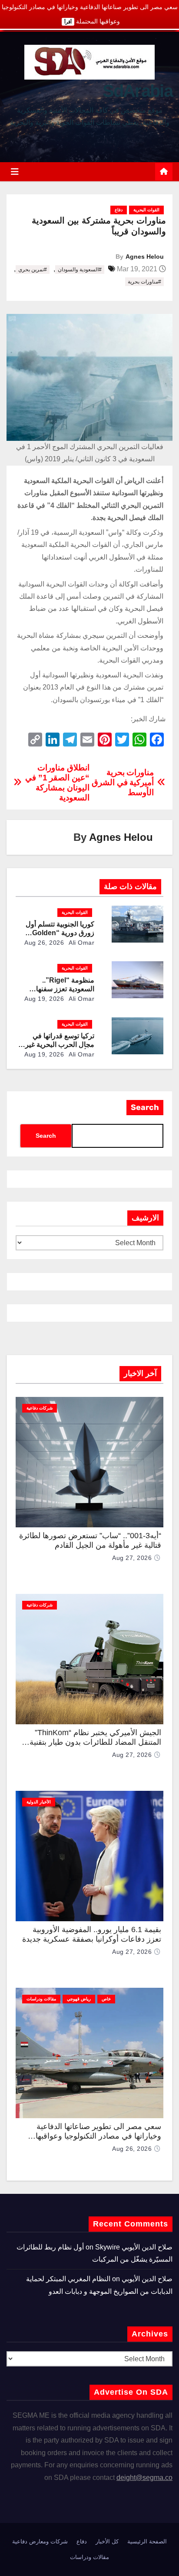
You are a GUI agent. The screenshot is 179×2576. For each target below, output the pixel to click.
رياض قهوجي (79, 1999)
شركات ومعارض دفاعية (40, 2541)
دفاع (119, 210)
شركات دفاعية (40, 1408)
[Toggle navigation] (15, 172)
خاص (106, 1999)
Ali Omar (81, 943)
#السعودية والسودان (80, 270)
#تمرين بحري (33, 270)
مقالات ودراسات (41, 1999)
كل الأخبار (107, 2541)
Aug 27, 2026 (132, 1558)
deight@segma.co (144, 2478)
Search (145, 1107)
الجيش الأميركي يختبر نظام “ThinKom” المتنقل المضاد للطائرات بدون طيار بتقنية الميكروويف (95, 1742)
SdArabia (138, 91)
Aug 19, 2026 (44, 999)
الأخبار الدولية (39, 1802)
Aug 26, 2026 (44, 943)
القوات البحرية (146, 210)
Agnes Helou (145, 257)
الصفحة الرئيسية (147, 2541)
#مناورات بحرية (144, 282)
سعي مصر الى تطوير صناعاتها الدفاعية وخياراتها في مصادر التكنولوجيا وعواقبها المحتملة (98, 2136)
